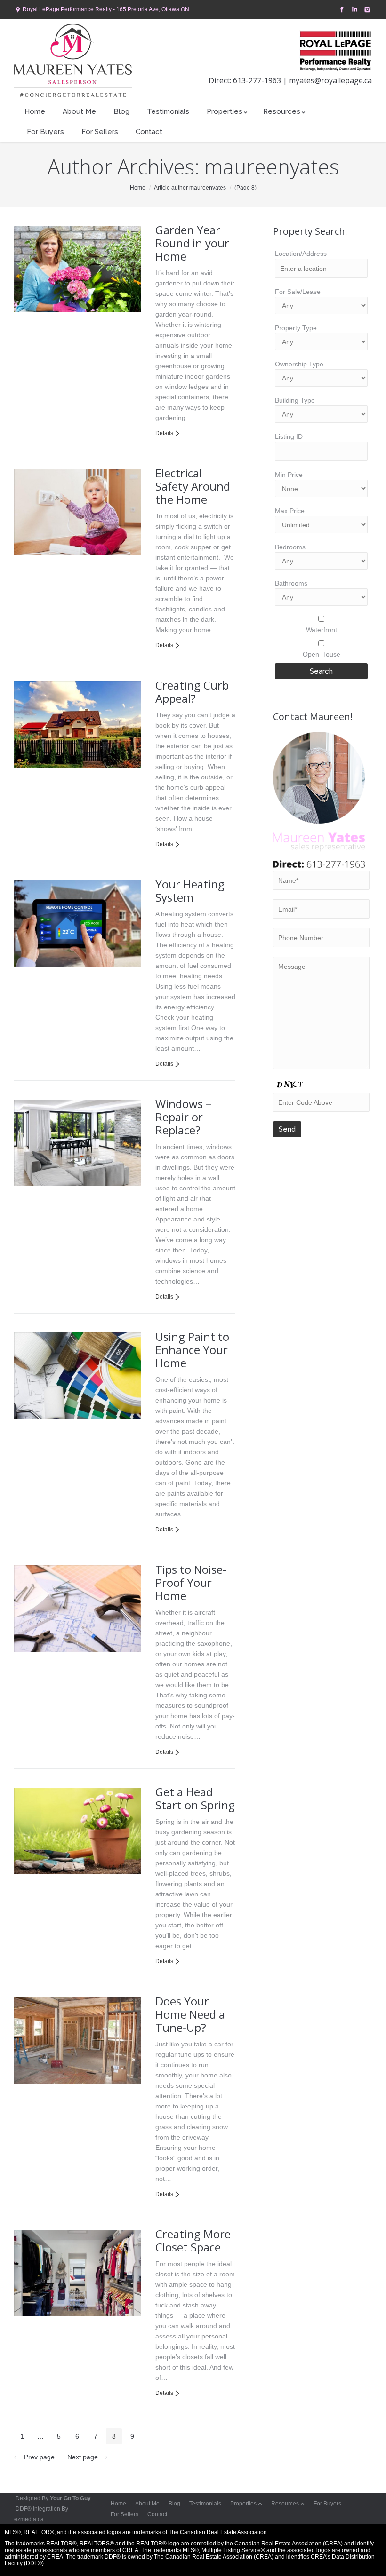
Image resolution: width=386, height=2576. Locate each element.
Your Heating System (190, 891)
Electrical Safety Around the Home (193, 486)
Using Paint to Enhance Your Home (192, 1350)
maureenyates (272, 166)
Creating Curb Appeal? (192, 692)
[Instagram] (366, 10)
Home (138, 188)
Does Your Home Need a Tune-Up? (190, 2014)
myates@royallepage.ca (330, 80)
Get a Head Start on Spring (195, 1798)
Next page (83, 2457)
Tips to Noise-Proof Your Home (191, 1582)
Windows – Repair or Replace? (183, 1117)
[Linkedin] (354, 10)
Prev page (39, 2457)
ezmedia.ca (29, 2519)
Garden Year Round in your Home (192, 243)
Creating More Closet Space (193, 2240)
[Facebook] (341, 10)
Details (164, 433)
